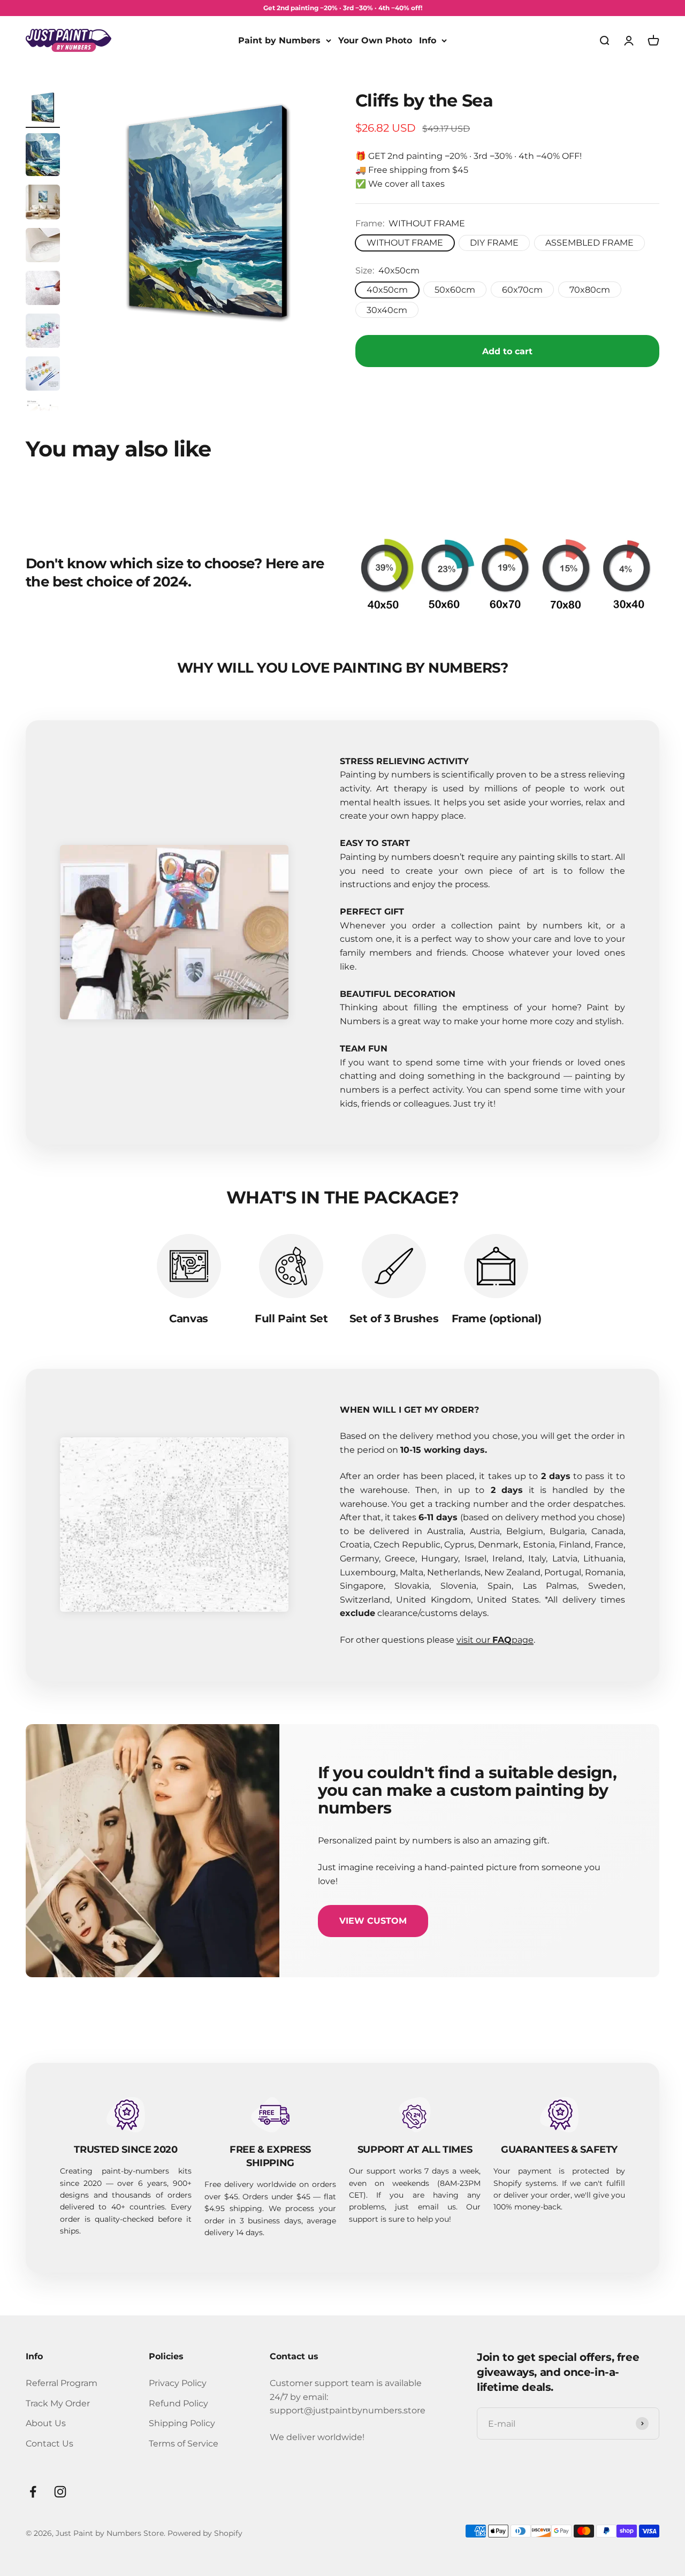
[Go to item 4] (43, 247)
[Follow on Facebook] (33, 2492)
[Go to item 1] (43, 109)
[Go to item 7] (43, 375)
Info (428, 40)
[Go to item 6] (43, 332)
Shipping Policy (182, 2423)
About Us (46, 2423)
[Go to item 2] (43, 156)
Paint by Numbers (279, 40)
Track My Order (58, 2403)
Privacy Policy (178, 2383)
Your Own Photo (375, 40)
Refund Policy (178, 2403)
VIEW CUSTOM (373, 1921)
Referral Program (62, 2383)
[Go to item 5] (43, 289)
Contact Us (50, 2444)
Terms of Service (184, 2444)
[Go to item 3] (43, 204)
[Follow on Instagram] (60, 2492)
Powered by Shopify (205, 2533)
